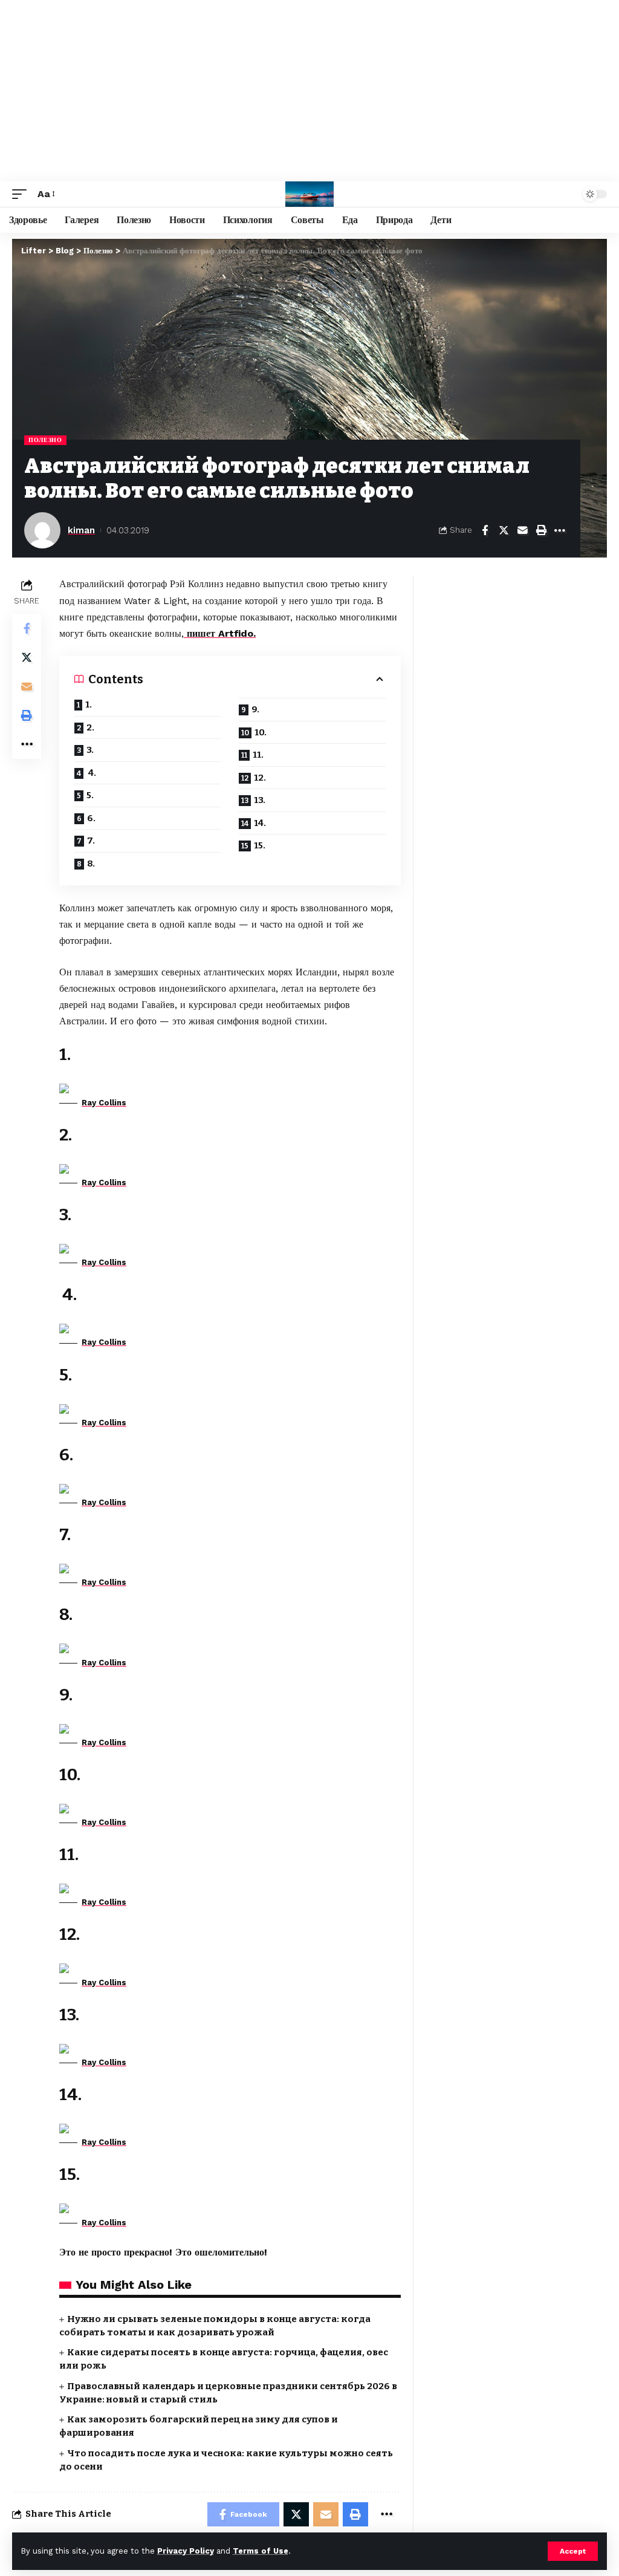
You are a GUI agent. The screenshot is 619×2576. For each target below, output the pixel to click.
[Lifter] (309, 194)
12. (261, 778)
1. (89, 704)
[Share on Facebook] (485, 530)
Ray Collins (104, 1103)
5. (90, 795)
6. (92, 818)
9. (256, 709)
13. (261, 800)
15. (261, 845)
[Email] (522, 530)
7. (92, 841)
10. (261, 732)
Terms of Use (261, 2551)
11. (259, 755)
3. (91, 750)
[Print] (541, 530)
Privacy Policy (186, 2551)
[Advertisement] (309, 91)
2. (91, 727)
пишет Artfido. (220, 633)
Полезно (45, 440)
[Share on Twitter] (504, 530)
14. (261, 823)
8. (92, 864)
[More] (560, 530)
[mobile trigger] (22, 194)
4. (92, 773)
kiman (81, 530)
